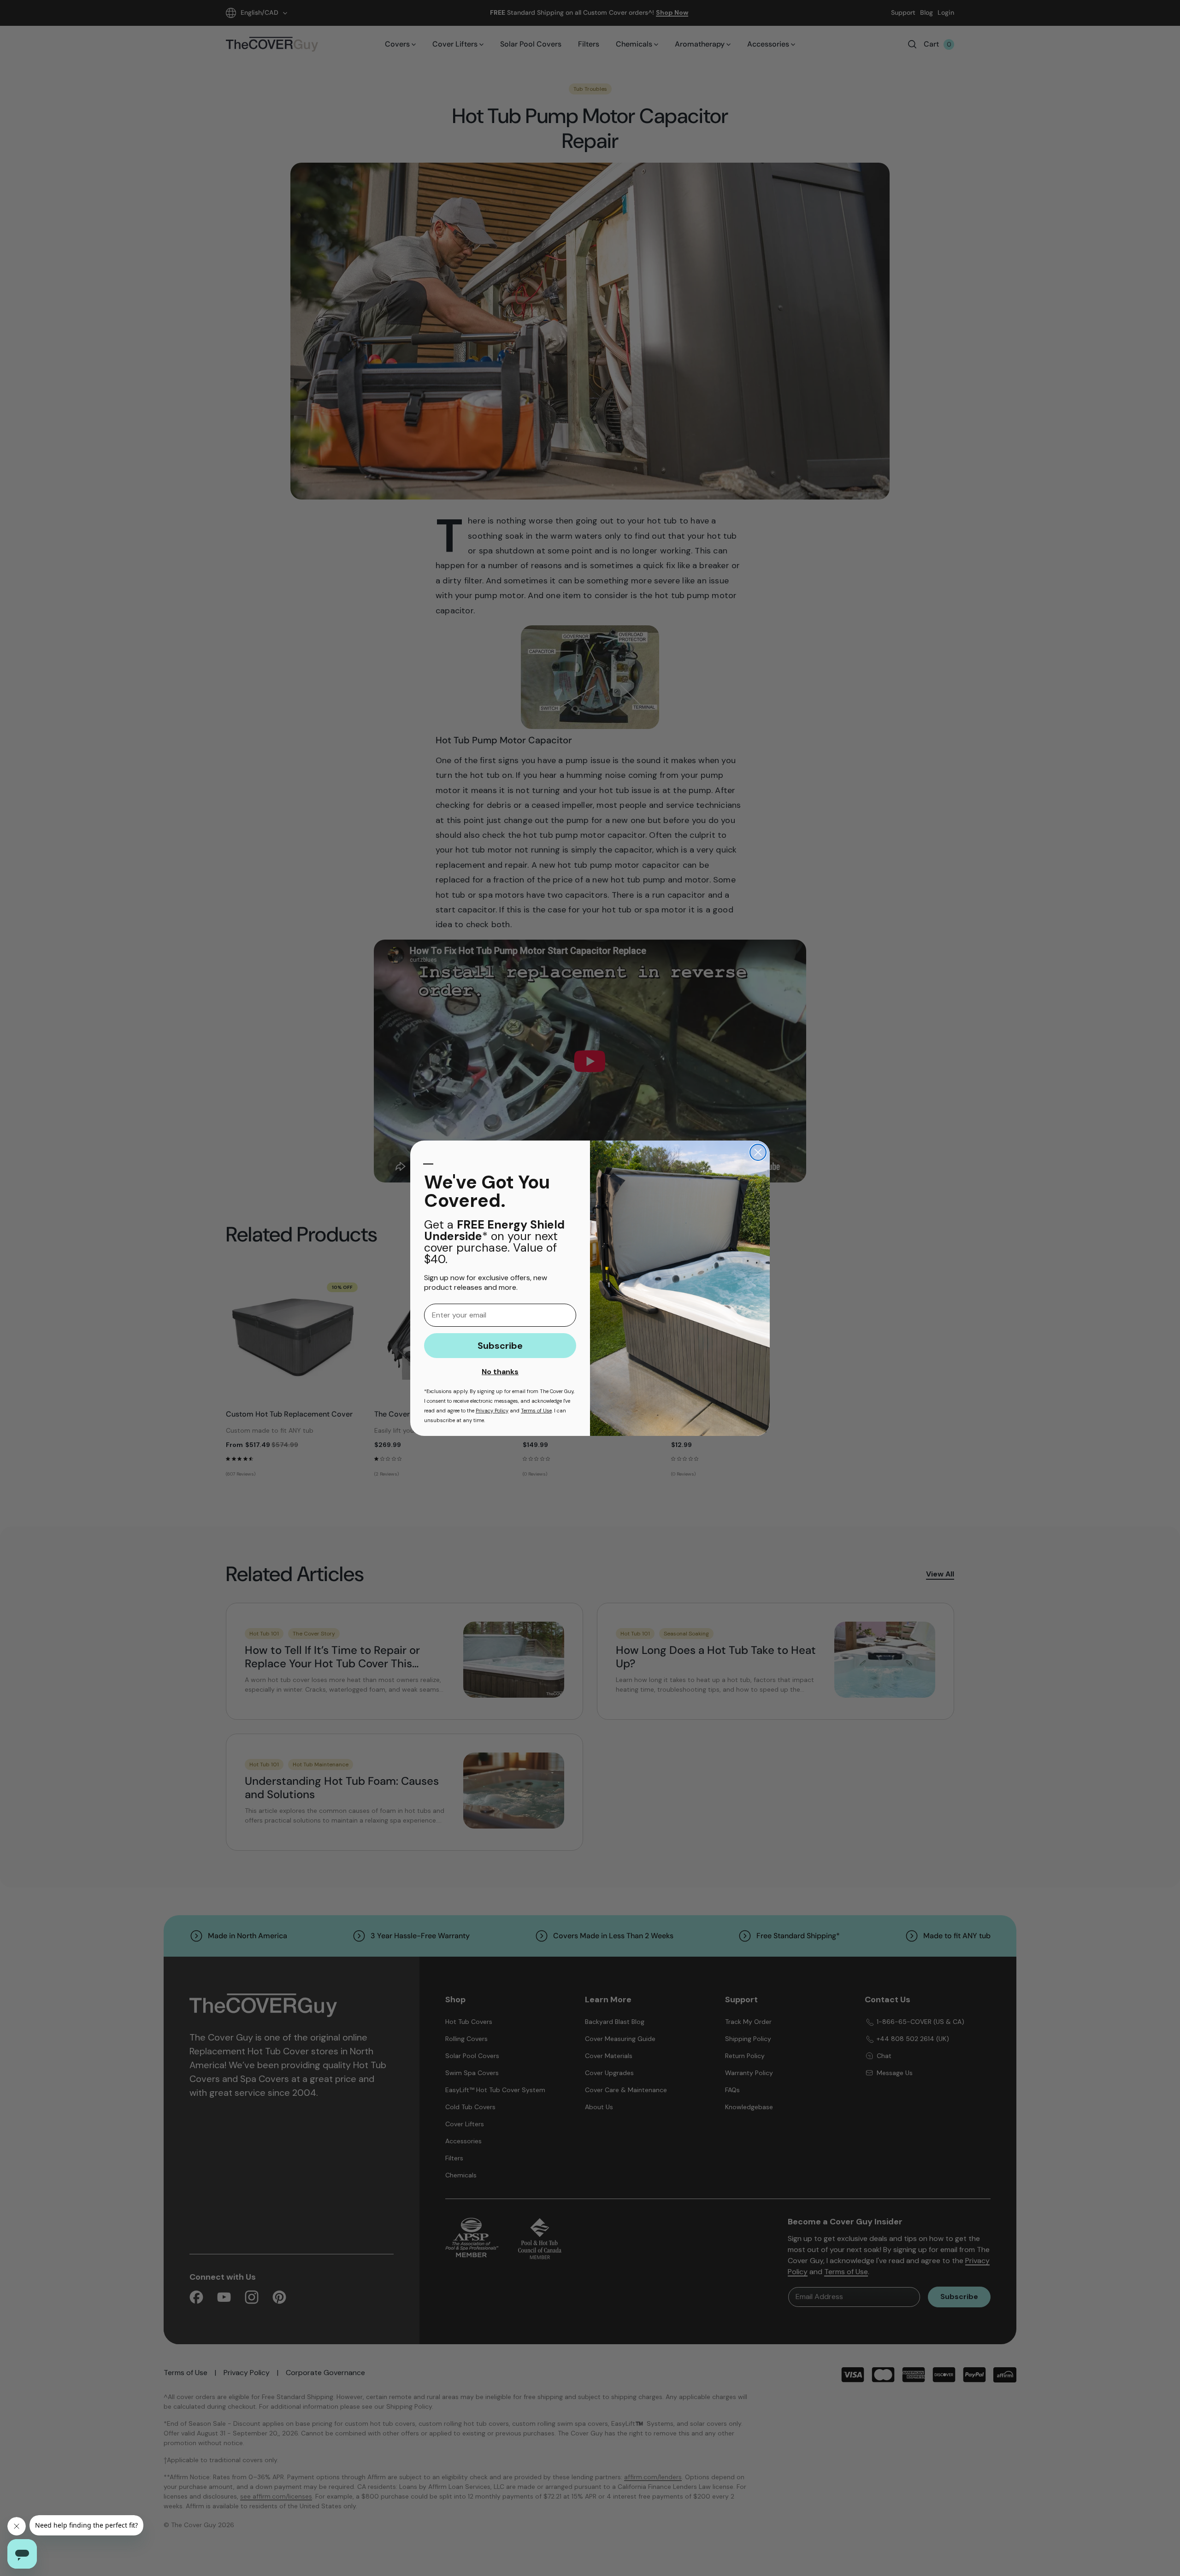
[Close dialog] (758, 1152)
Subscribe (500, 1346)
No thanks (500, 1372)
